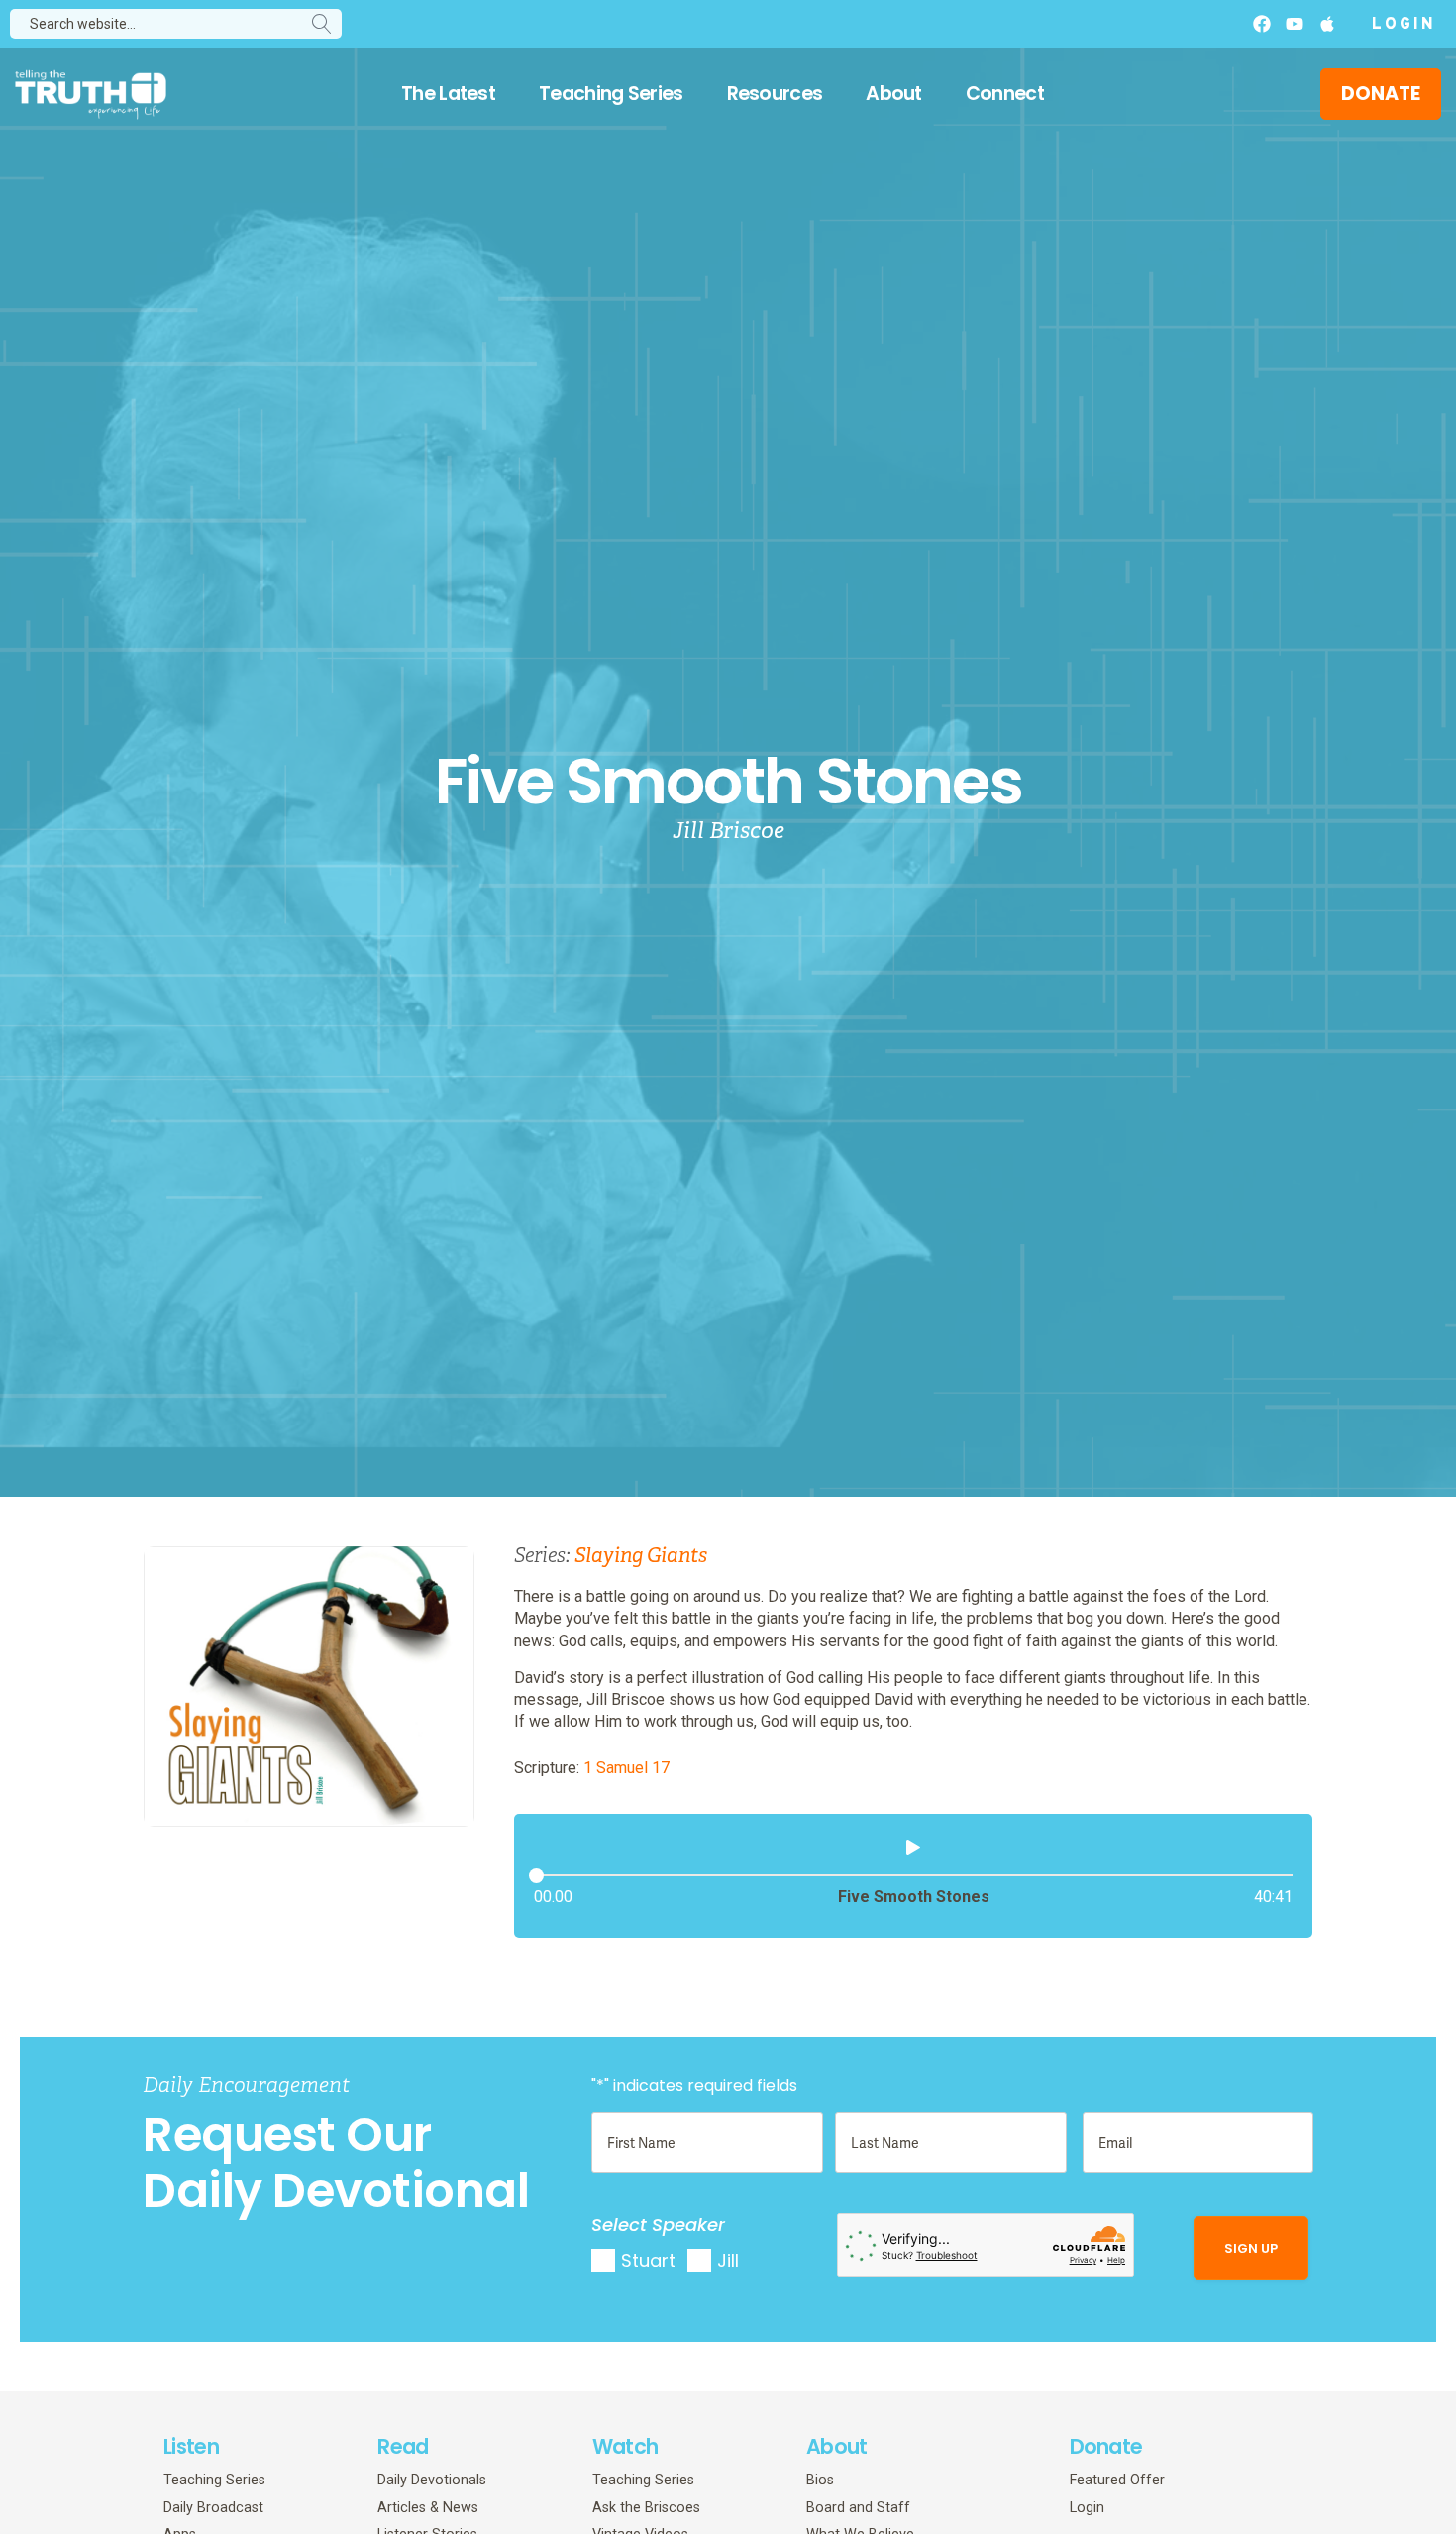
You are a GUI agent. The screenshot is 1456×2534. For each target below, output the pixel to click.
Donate (1106, 2446)
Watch (625, 2446)
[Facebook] (1262, 24)
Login (1404, 25)
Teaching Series (611, 94)
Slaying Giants (641, 1556)
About (894, 94)
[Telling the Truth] (91, 97)
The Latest (448, 94)
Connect (1005, 94)
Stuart (648, 2260)
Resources (775, 94)
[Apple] (1327, 24)
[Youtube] (1295, 24)
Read (403, 2446)
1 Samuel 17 (626, 1768)
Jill (728, 2260)
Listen (191, 2446)
